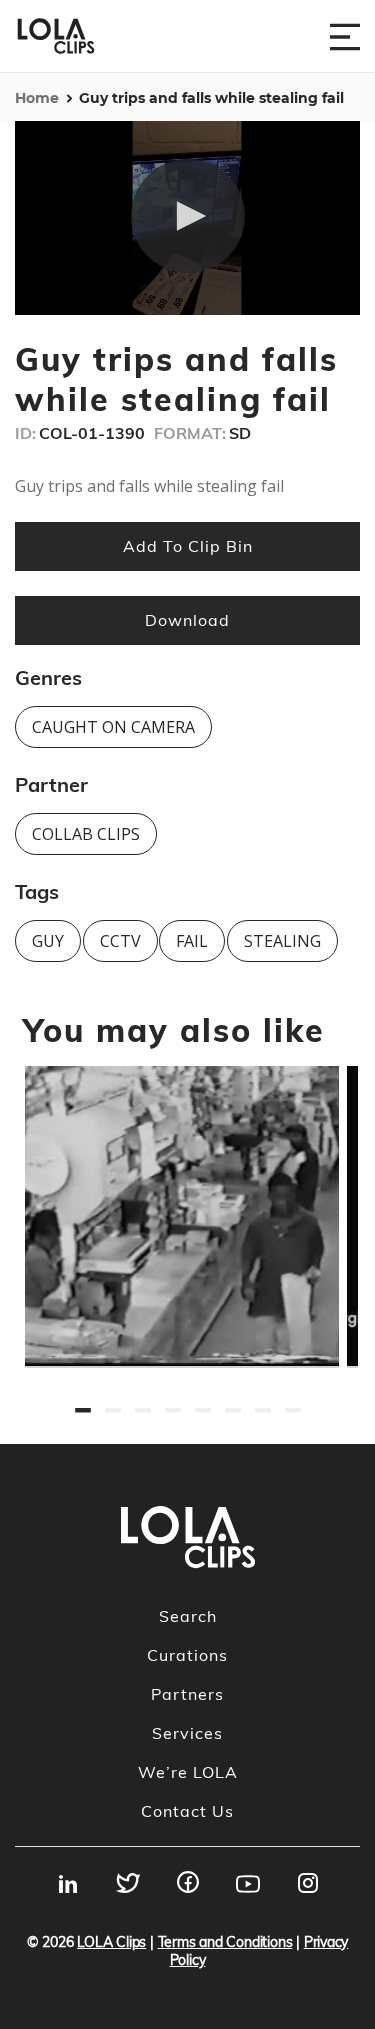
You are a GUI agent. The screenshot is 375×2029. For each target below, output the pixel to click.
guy (48, 941)
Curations (187, 1655)
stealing (282, 941)
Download (187, 620)
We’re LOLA (188, 1772)
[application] (187, 218)
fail (192, 941)
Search (188, 1616)
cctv (120, 941)
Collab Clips (86, 834)
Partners (187, 1694)
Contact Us (187, 1811)
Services (187, 1733)
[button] (188, 216)
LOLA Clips (111, 1942)
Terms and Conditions (225, 1942)
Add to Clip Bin (188, 546)
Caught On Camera (113, 727)
